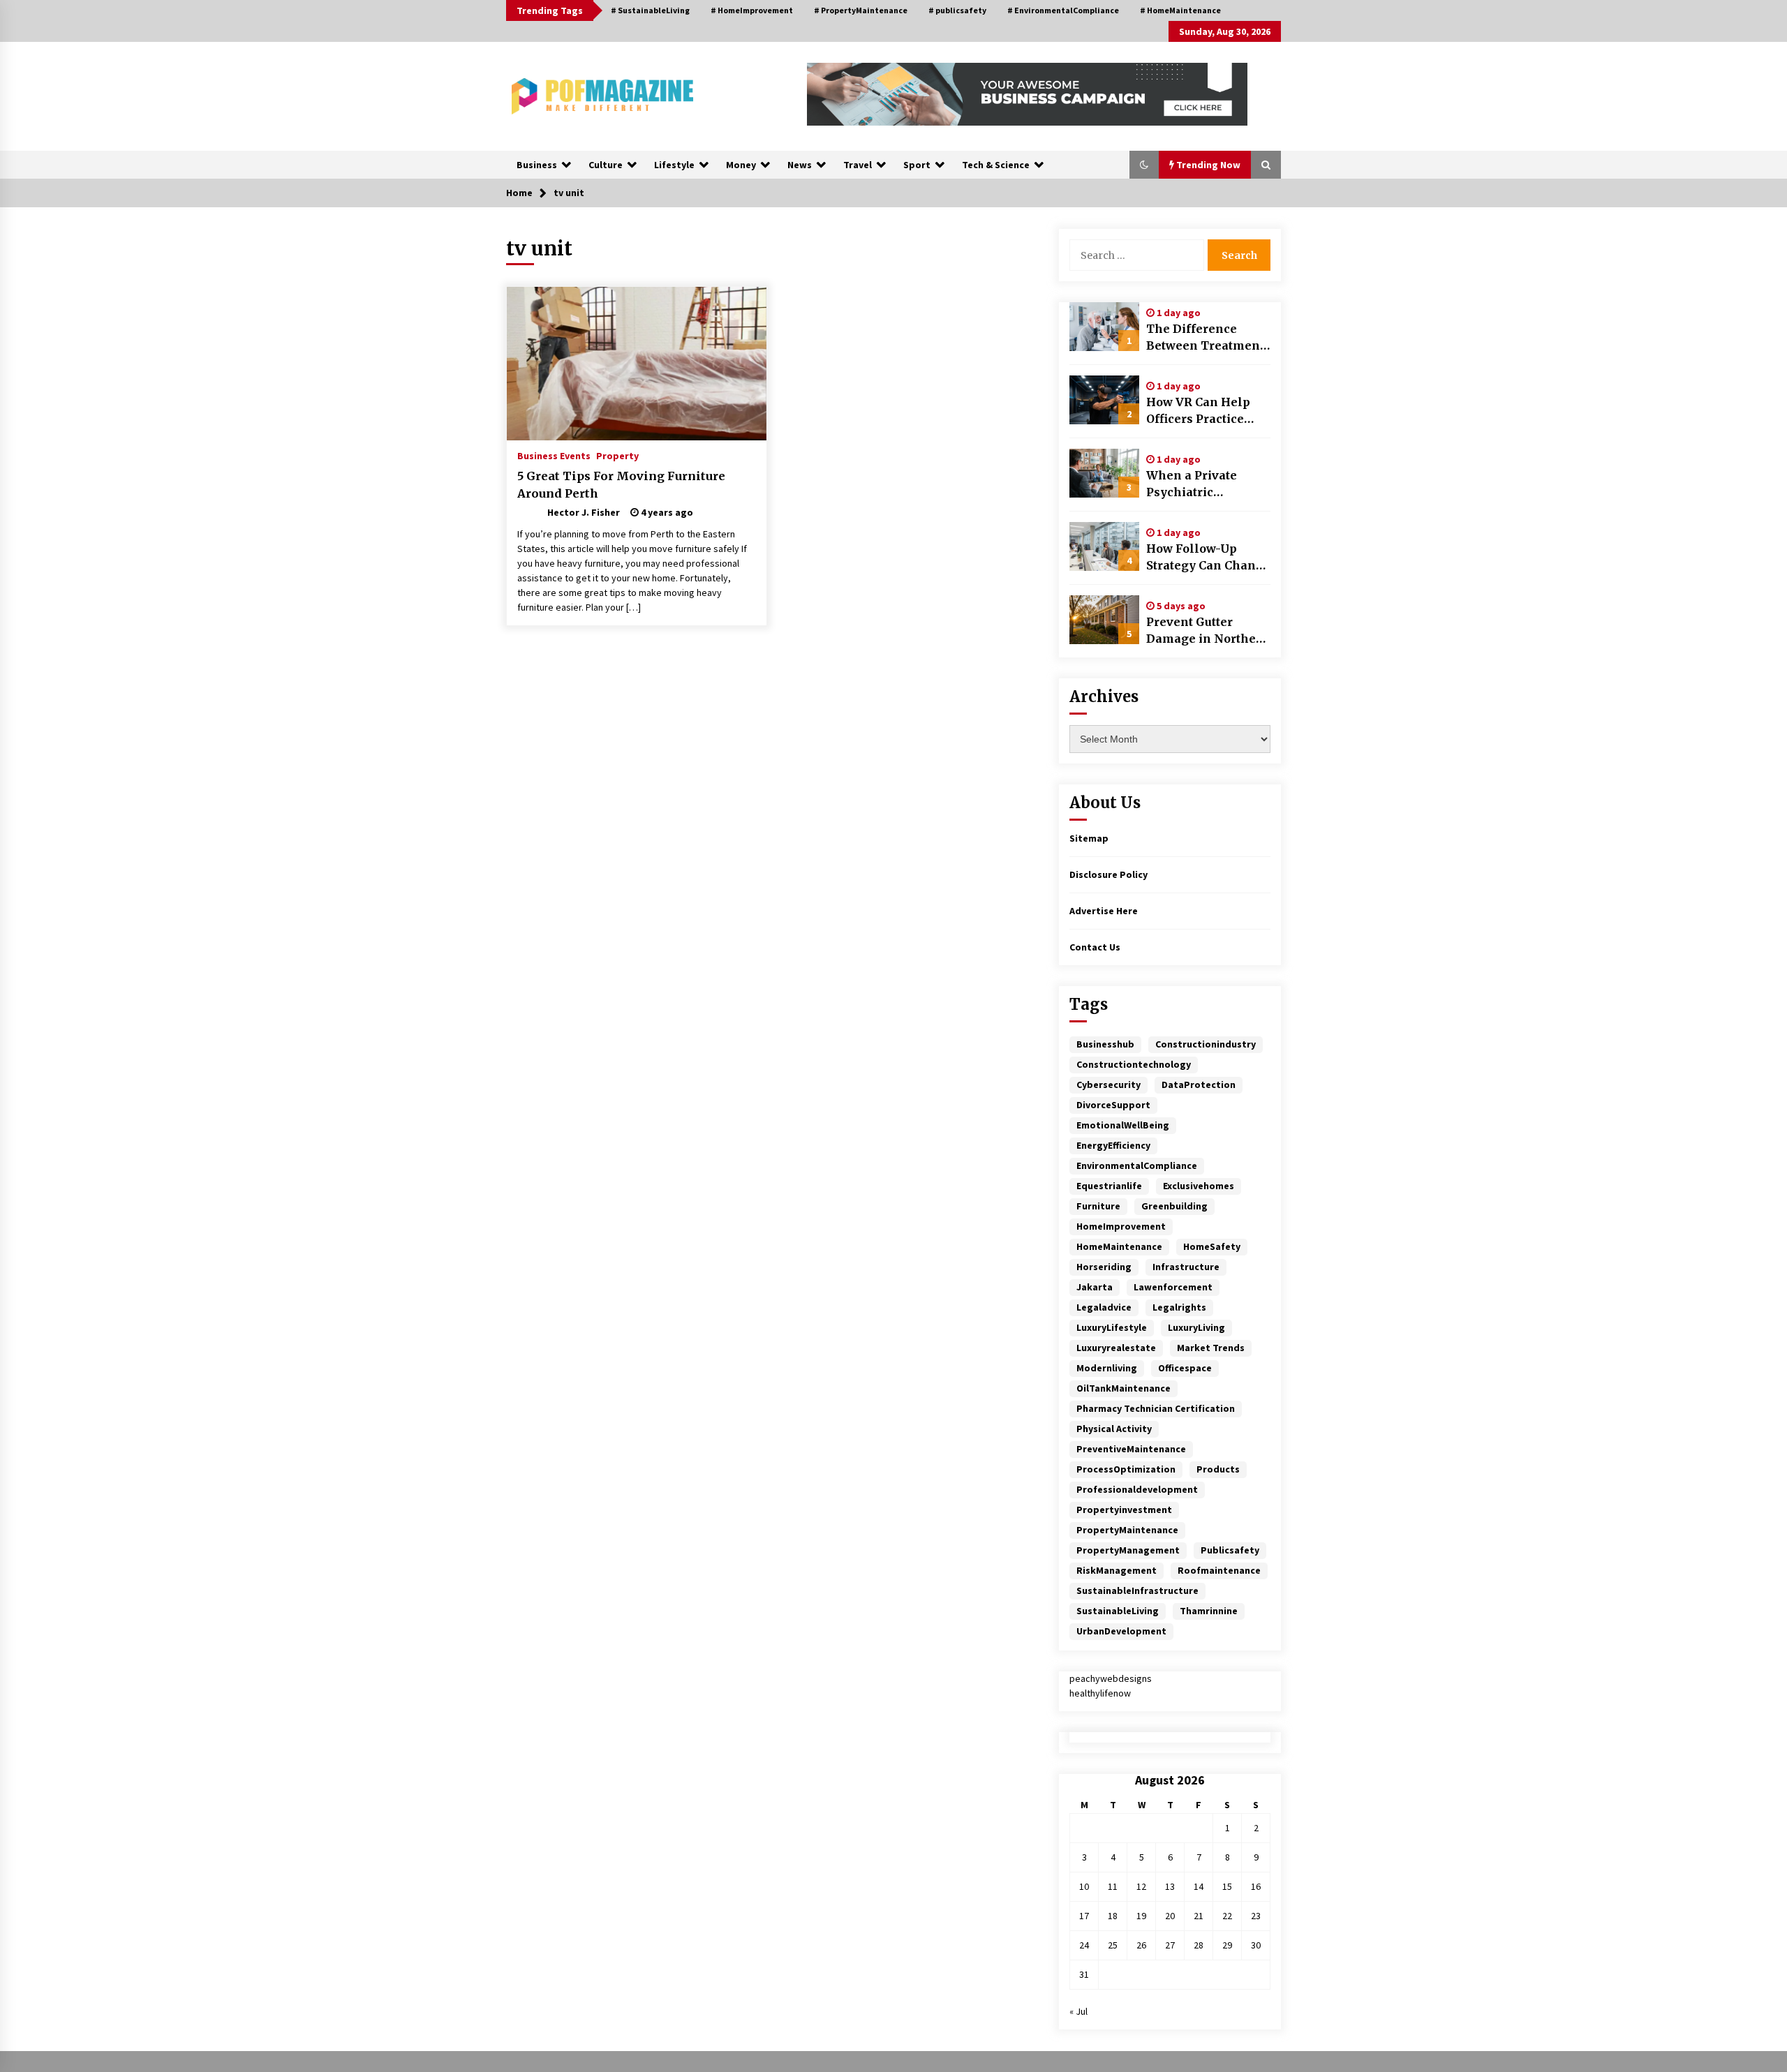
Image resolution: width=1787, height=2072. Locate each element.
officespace (1185, 1368)
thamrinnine (1209, 1611)
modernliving (1107, 1368)
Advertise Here (1104, 911)
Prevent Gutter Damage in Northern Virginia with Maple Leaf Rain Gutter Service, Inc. (1208, 631)
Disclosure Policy (1108, 874)
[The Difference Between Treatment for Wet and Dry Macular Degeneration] (1104, 327)
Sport (917, 165)
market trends (1211, 1348)
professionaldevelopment (1137, 1489)
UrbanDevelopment (1121, 1631)
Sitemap (1089, 838)
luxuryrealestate (1116, 1348)
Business (537, 165)
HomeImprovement (1121, 1226)
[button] (1144, 165)
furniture (1098, 1206)
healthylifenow (1100, 1693)
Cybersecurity (1108, 1085)
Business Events (554, 455)
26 (1141, 1945)
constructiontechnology (1134, 1064)
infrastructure (1186, 1267)
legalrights (1179, 1307)
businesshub (1105, 1044)
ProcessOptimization (1126, 1469)
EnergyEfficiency (1113, 1145)
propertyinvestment (1124, 1510)
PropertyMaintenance (1127, 1530)
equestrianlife (1109, 1186)
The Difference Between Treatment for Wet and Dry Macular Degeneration (1205, 338)
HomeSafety (1212, 1246)
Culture (606, 165)
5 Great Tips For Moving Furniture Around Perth (621, 485)
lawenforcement (1173, 1287)
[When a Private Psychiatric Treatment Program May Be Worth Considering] (1104, 473)
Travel (858, 165)
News (800, 165)
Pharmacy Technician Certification (1156, 1408)
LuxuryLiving (1196, 1327)
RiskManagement (1117, 1570)
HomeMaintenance (1119, 1246)
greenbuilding (1174, 1206)
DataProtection (1199, 1085)
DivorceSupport (1113, 1105)
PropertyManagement (1128, 1550)
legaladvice (1104, 1307)
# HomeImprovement (752, 10)
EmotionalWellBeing (1123, 1125)
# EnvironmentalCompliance (1063, 10)
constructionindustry (1206, 1044)
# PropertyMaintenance (861, 10)
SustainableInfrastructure (1137, 1590)
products (1218, 1469)
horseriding (1104, 1267)
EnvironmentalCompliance (1137, 1165)
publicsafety (1230, 1550)
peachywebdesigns (1111, 1678)
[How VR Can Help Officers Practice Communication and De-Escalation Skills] (1104, 400)
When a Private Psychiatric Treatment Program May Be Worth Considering (1206, 484)
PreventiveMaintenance (1131, 1449)
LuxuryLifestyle (1112, 1327)
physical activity (1114, 1429)
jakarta (1095, 1287)
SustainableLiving (1118, 1611)
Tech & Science (996, 165)
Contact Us (1095, 947)
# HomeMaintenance (1180, 10)
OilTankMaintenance (1124, 1388)
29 (1227, 1945)
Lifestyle (674, 165)
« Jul (1078, 2011)
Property (617, 455)
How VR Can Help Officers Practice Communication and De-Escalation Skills (1207, 411)
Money (741, 165)
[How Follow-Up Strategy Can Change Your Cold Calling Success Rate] (1104, 546)
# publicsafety (957, 10)
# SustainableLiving (650, 10)
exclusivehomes (1199, 1186)
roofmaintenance (1219, 1570)
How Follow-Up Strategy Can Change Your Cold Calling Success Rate (1208, 558)
